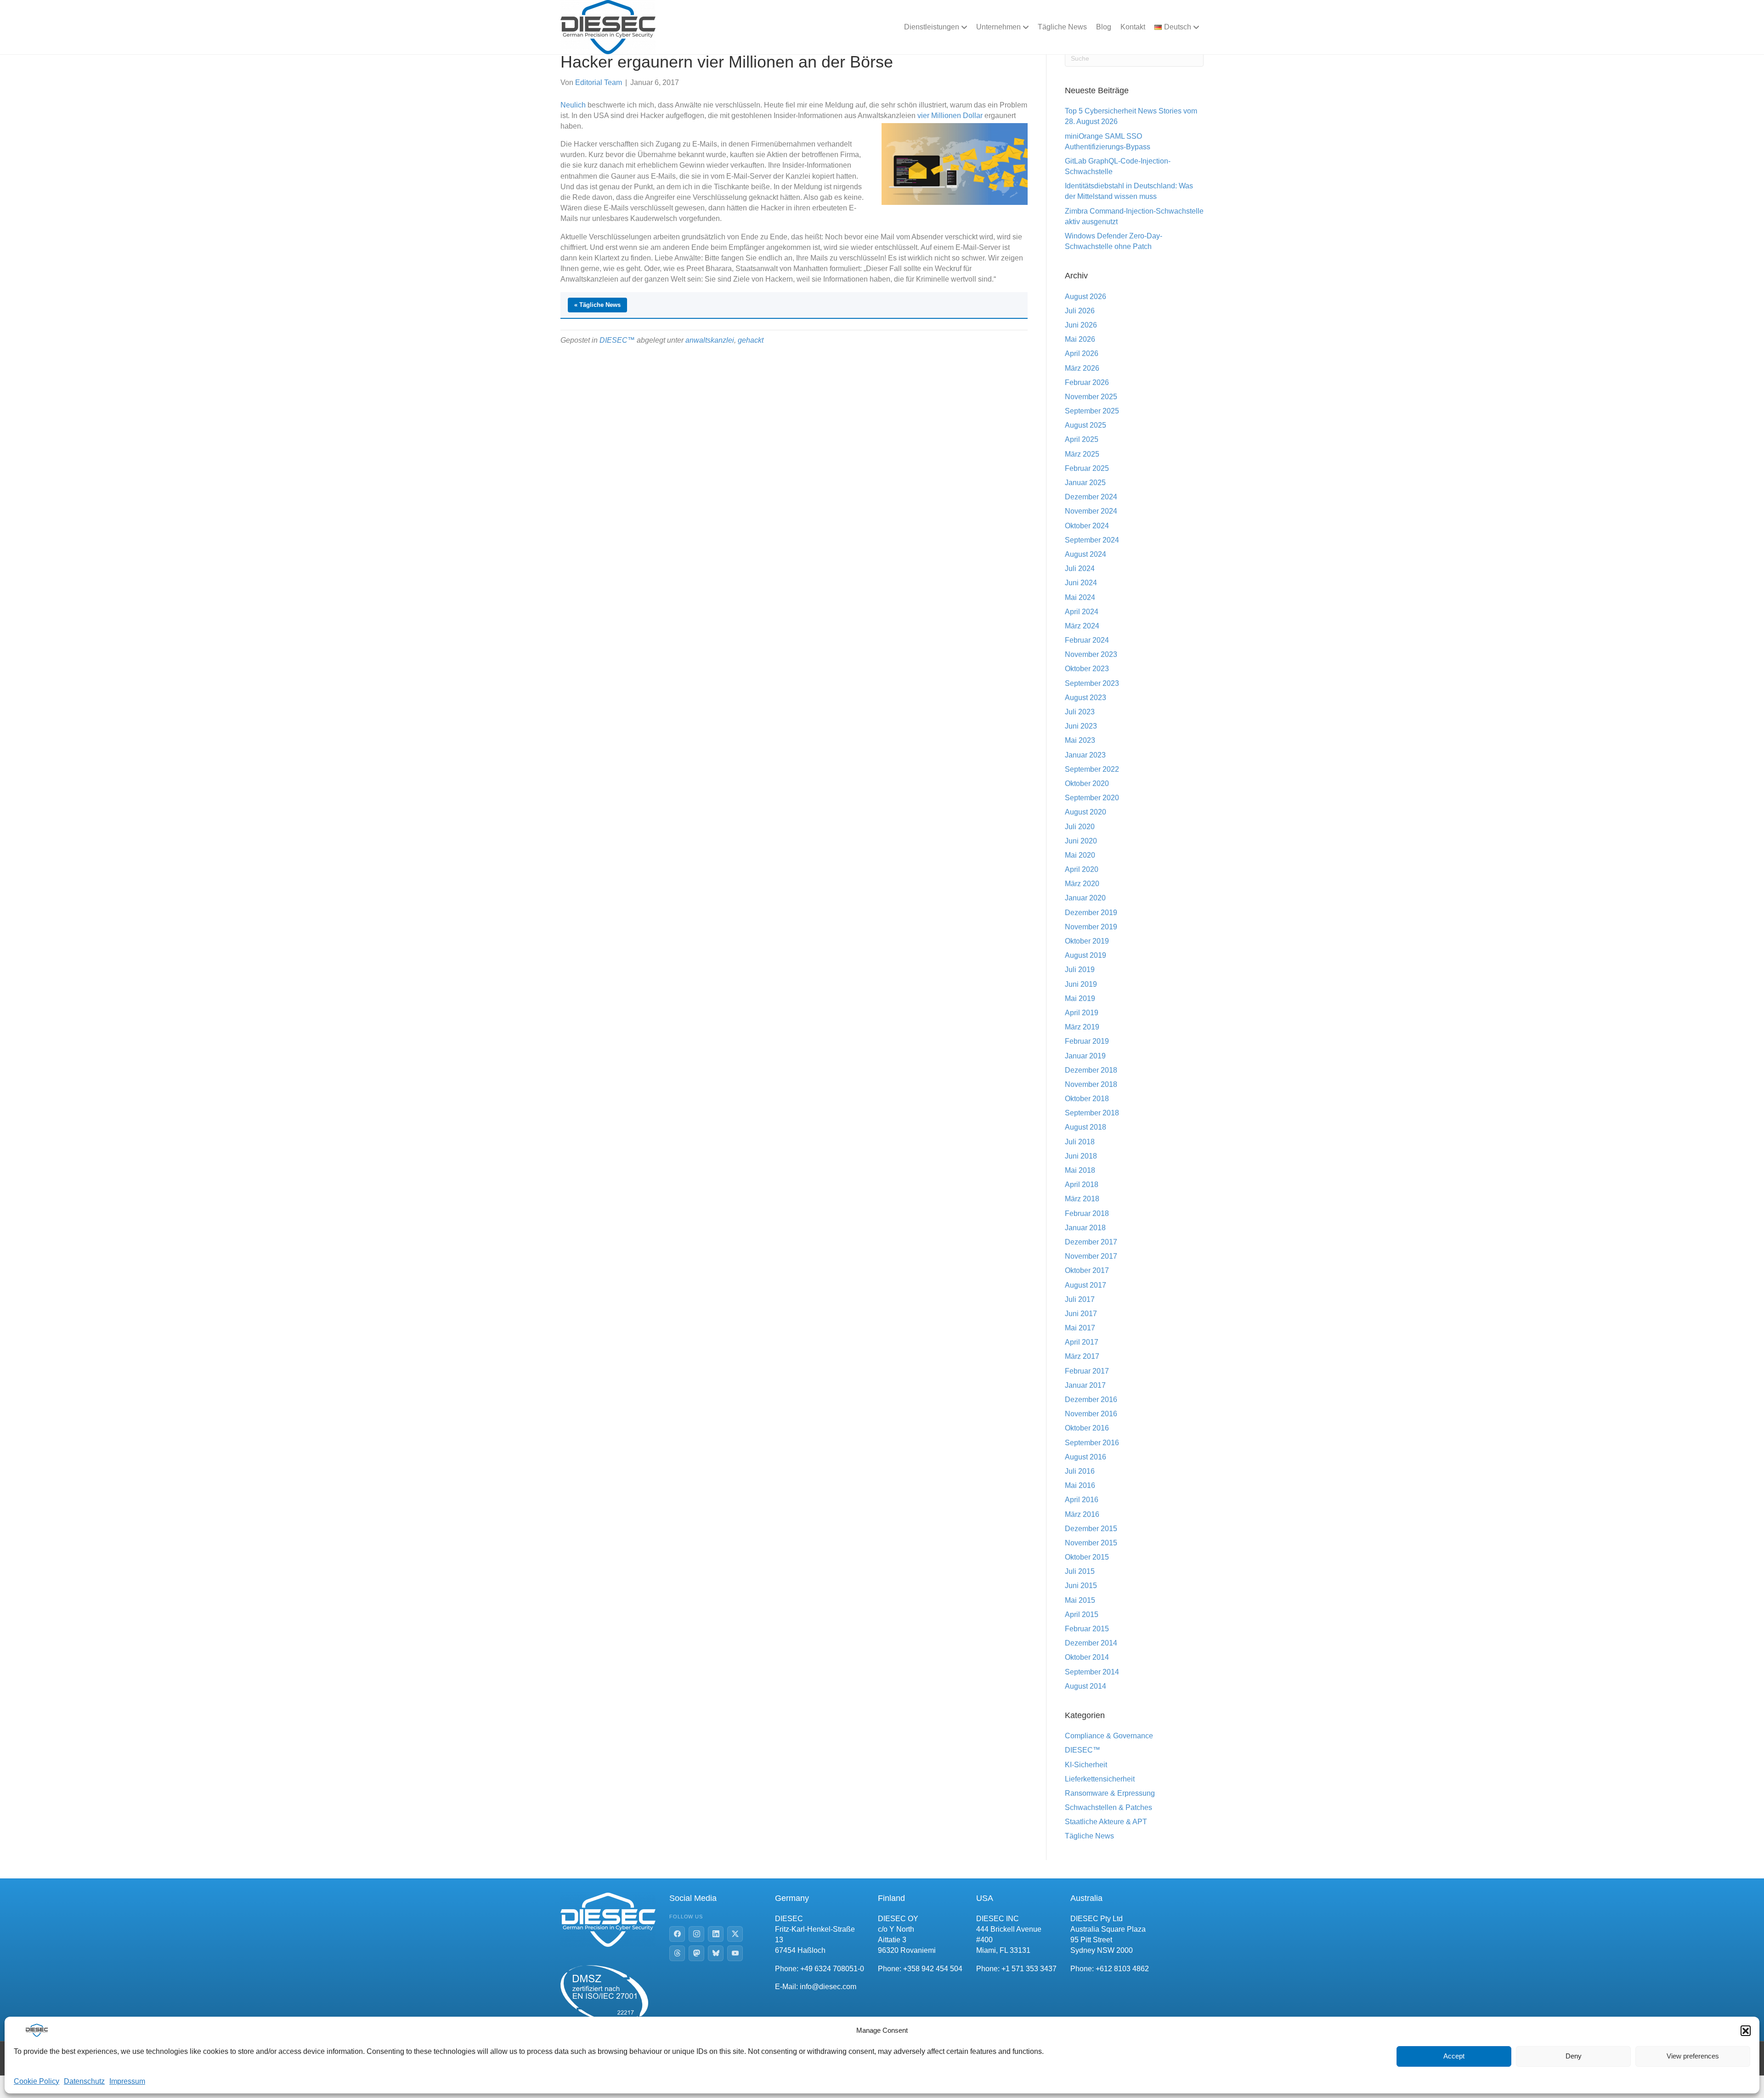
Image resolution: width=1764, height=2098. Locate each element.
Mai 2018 (1080, 1170)
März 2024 (1082, 626)
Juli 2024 (1080, 568)
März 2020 (1082, 884)
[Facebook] (677, 1934)
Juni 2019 (1081, 984)
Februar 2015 (1087, 1629)
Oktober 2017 (1087, 1270)
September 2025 (1092, 411)
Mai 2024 (1080, 597)
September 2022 (1092, 769)
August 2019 (1086, 955)
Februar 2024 (1087, 640)
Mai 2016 (1080, 1485)
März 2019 (1082, 1027)
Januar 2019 (1085, 1056)
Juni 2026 (1081, 325)
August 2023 (1086, 698)
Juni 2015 (1081, 1586)
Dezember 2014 (1091, 1643)
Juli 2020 (1080, 827)
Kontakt (1133, 27)
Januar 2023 (1085, 755)
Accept (1454, 2056)
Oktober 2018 (1087, 1099)
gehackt (751, 340)
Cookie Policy (37, 2081)
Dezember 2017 (1091, 1242)
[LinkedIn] (716, 1934)
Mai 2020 (1080, 855)
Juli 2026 (1080, 311)
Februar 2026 (1087, 382)
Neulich (573, 105)
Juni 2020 (1081, 841)
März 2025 (1082, 454)
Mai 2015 (1080, 1600)
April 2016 (1082, 1500)
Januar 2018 (1085, 1228)
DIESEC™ (617, 340)
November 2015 (1091, 1543)
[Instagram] (696, 1934)
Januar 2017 (1085, 1385)
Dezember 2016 (1091, 1400)
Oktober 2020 (1087, 783)
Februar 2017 (1087, 1371)
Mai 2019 (1080, 998)
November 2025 (1091, 397)
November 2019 (1091, 927)
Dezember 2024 (1091, 497)
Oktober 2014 (1087, 1657)
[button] (1746, 2030)
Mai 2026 (1080, 339)
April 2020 (1082, 869)
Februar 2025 (1087, 468)
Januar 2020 (1085, 898)
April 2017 (1082, 1342)
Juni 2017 (1081, 1314)
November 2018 (1091, 1084)
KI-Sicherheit (1086, 1765)
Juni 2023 (1081, 726)
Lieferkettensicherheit (1100, 1779)
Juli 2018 (1080, 1142)
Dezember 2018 (1091, 1070)
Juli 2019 (1080, 970)
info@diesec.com (828, 1987)
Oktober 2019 (1087, 941)
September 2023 (1092, 683)
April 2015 (1082, 1614)
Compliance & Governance (1109, 1736)
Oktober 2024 (1087, 526)
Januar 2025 (1085, 483)
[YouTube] (735, 1953)
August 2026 (1086, 297)
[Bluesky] (716, 1953)
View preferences (1693, 2056)
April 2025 (1082, 439)
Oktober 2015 (1087, 1557)
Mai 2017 (1080, 1328)
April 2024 (1082, 612)
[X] (735, 1934)
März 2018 (1082, 1199)
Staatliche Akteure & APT (1106, 1822)
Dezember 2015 (1091, 1529)
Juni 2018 (1081, 1156)
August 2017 (1086, 1285)
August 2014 (1086, 1686)
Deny (1574, 2056)
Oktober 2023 (1087, 669)
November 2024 (1091, 511)
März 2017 (1082, 1356)
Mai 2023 (1080, 740)
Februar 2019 (1087, 1041)
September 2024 (1092, 540)
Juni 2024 (1081, 583)
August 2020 (1086, 812)
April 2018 (1082, 1185)
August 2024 (1086, 554)
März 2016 (1082, 1514)
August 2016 (1086, 1457)
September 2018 (1092, 1113)
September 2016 (1092, 1443)
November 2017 (1091, 1256)
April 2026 (1082, 353)
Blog (1104, 27)
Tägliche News (1062, 27)
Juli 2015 (1080, 1571)
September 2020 (1092, 798)
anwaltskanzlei (710, 340)
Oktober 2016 (1087, 1428)
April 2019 (1082, 1013)
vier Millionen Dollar (950, 116)
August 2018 (1086, 1127)
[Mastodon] (696, 1953)
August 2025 (1086, 425)
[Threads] (677, 1953)
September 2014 (1092, 1672)
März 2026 (1082, 368)
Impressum (127, 2081)
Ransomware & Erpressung (1110, 1793)
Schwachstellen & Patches (1108, 1807)
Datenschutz (84, 2081)
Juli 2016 (1080, 1471)
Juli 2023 (1080, 712)
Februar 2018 (1087, 1213)
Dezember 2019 (1091, 913)
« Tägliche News (597, 305)
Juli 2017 (1080, 1299)
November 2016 (1091, 1414)
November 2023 (1091, 654)
